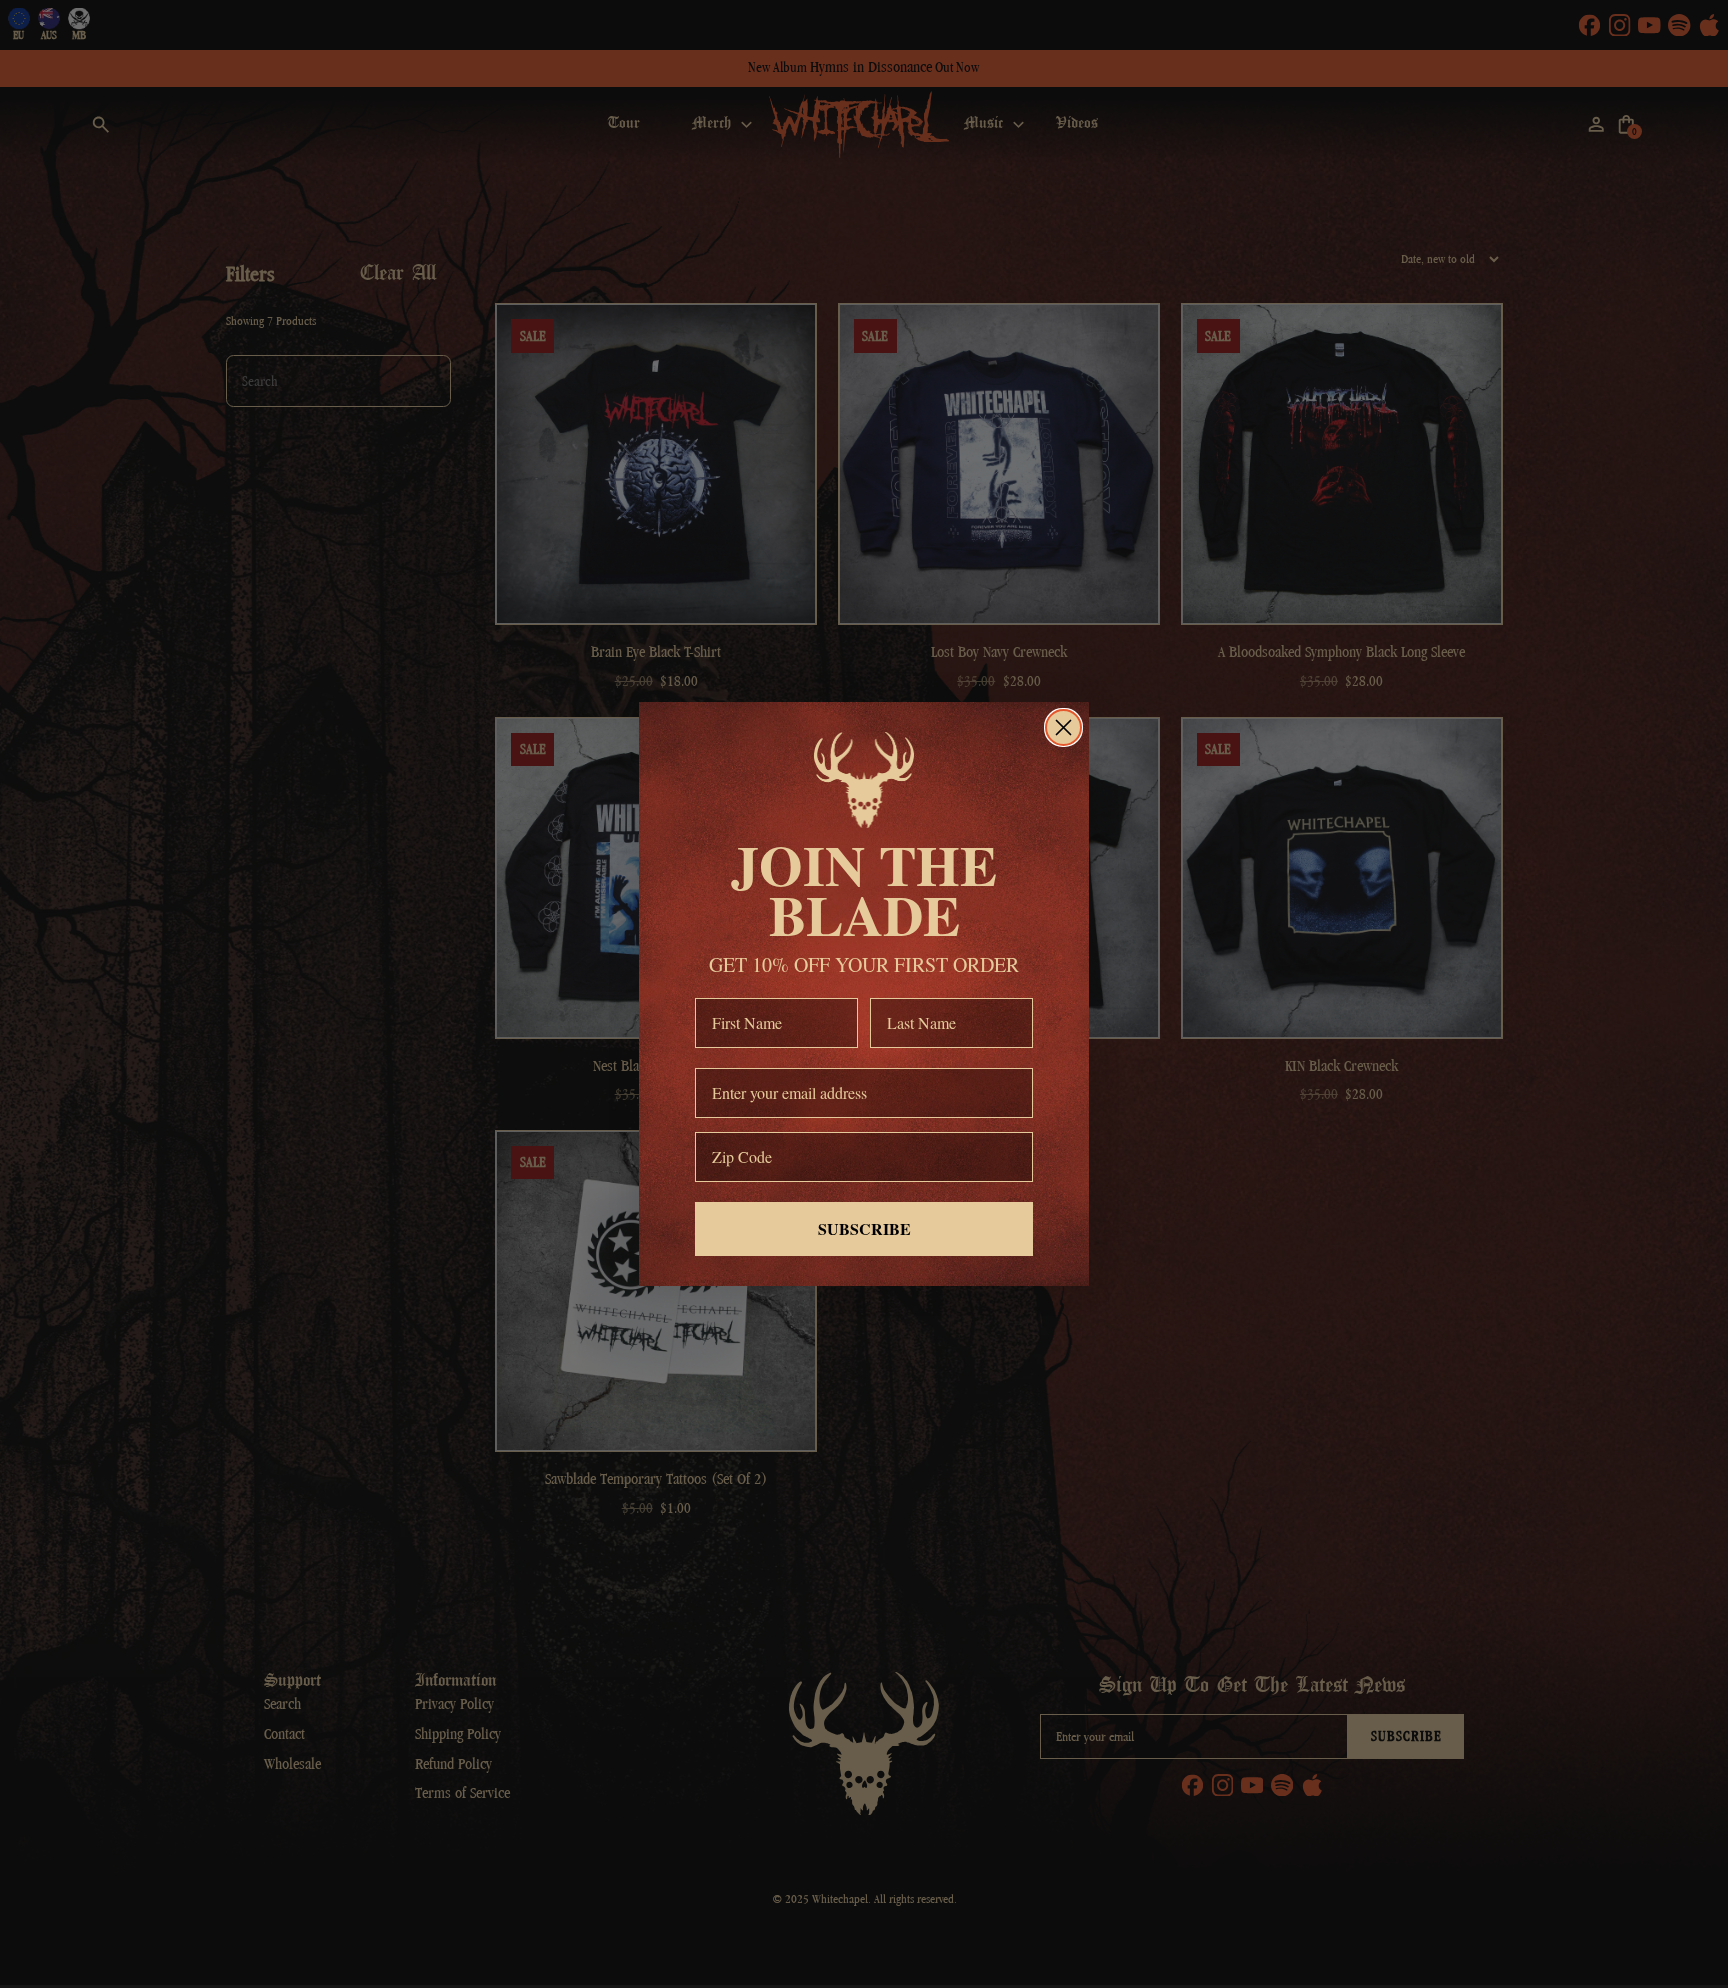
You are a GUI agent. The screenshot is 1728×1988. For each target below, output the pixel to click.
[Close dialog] (1063, 727)
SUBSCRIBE (864, 1228)
